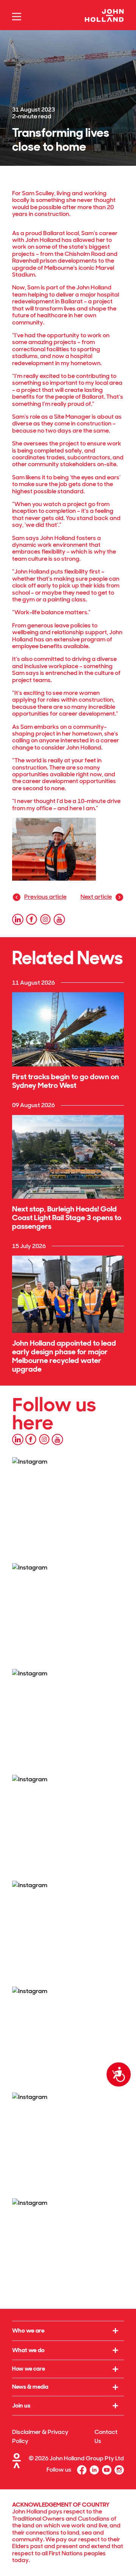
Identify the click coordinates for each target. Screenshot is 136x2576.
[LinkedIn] (94, 2470)
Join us (21, 2405)
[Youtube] (107, 2470)
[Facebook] (82, 2470)
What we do (28, 2350)
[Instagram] (119, 2470)
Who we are (28, 2330)
